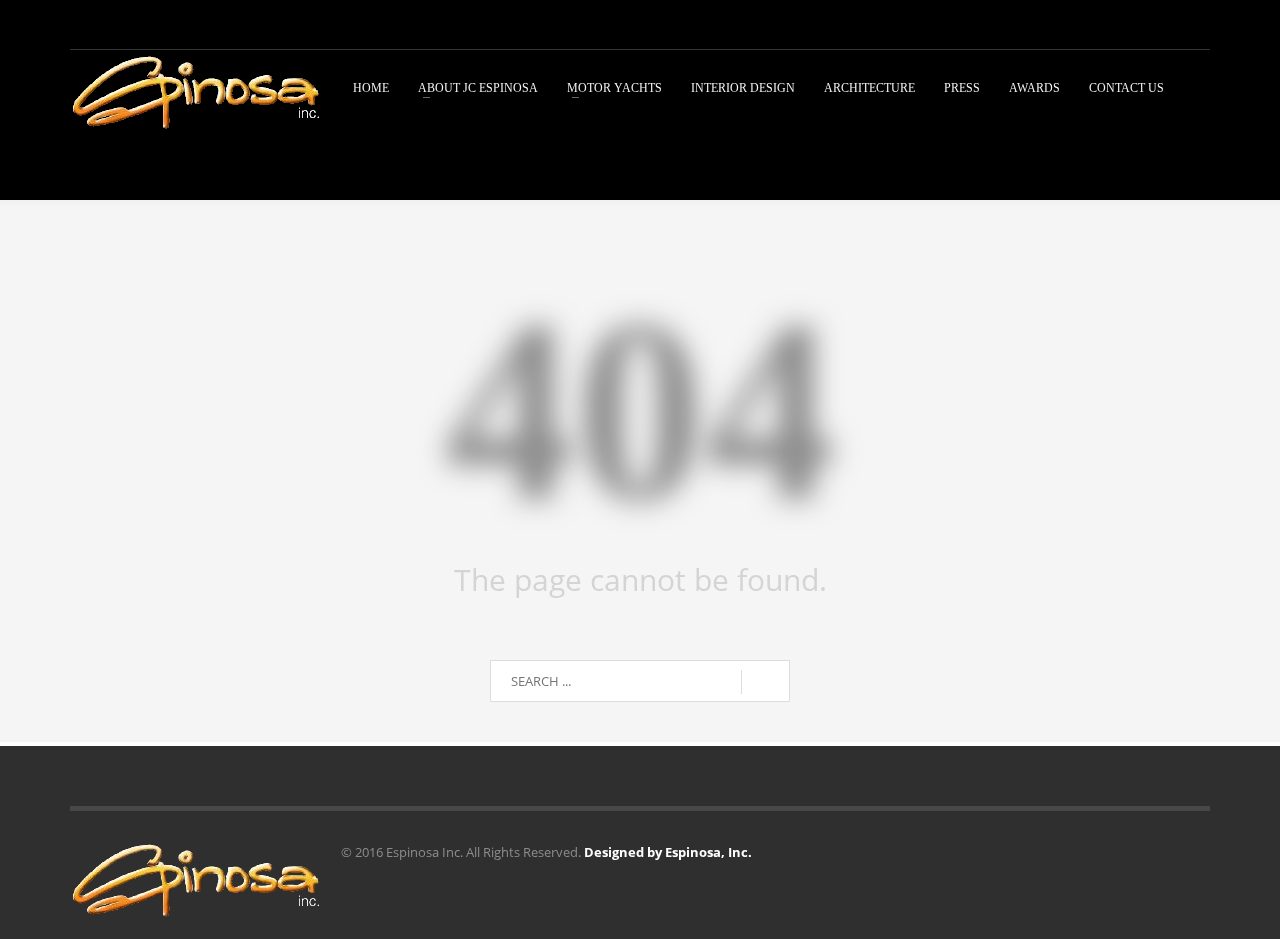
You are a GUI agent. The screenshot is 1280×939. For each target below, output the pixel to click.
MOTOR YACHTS (614, 88)
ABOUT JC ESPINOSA (478, 88)
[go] (765, 682)
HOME (371, 88)
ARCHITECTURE (869, 88)
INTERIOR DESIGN (743, 88)
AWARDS (1034, 88)
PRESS (962, 88)
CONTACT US (1126, 88)
